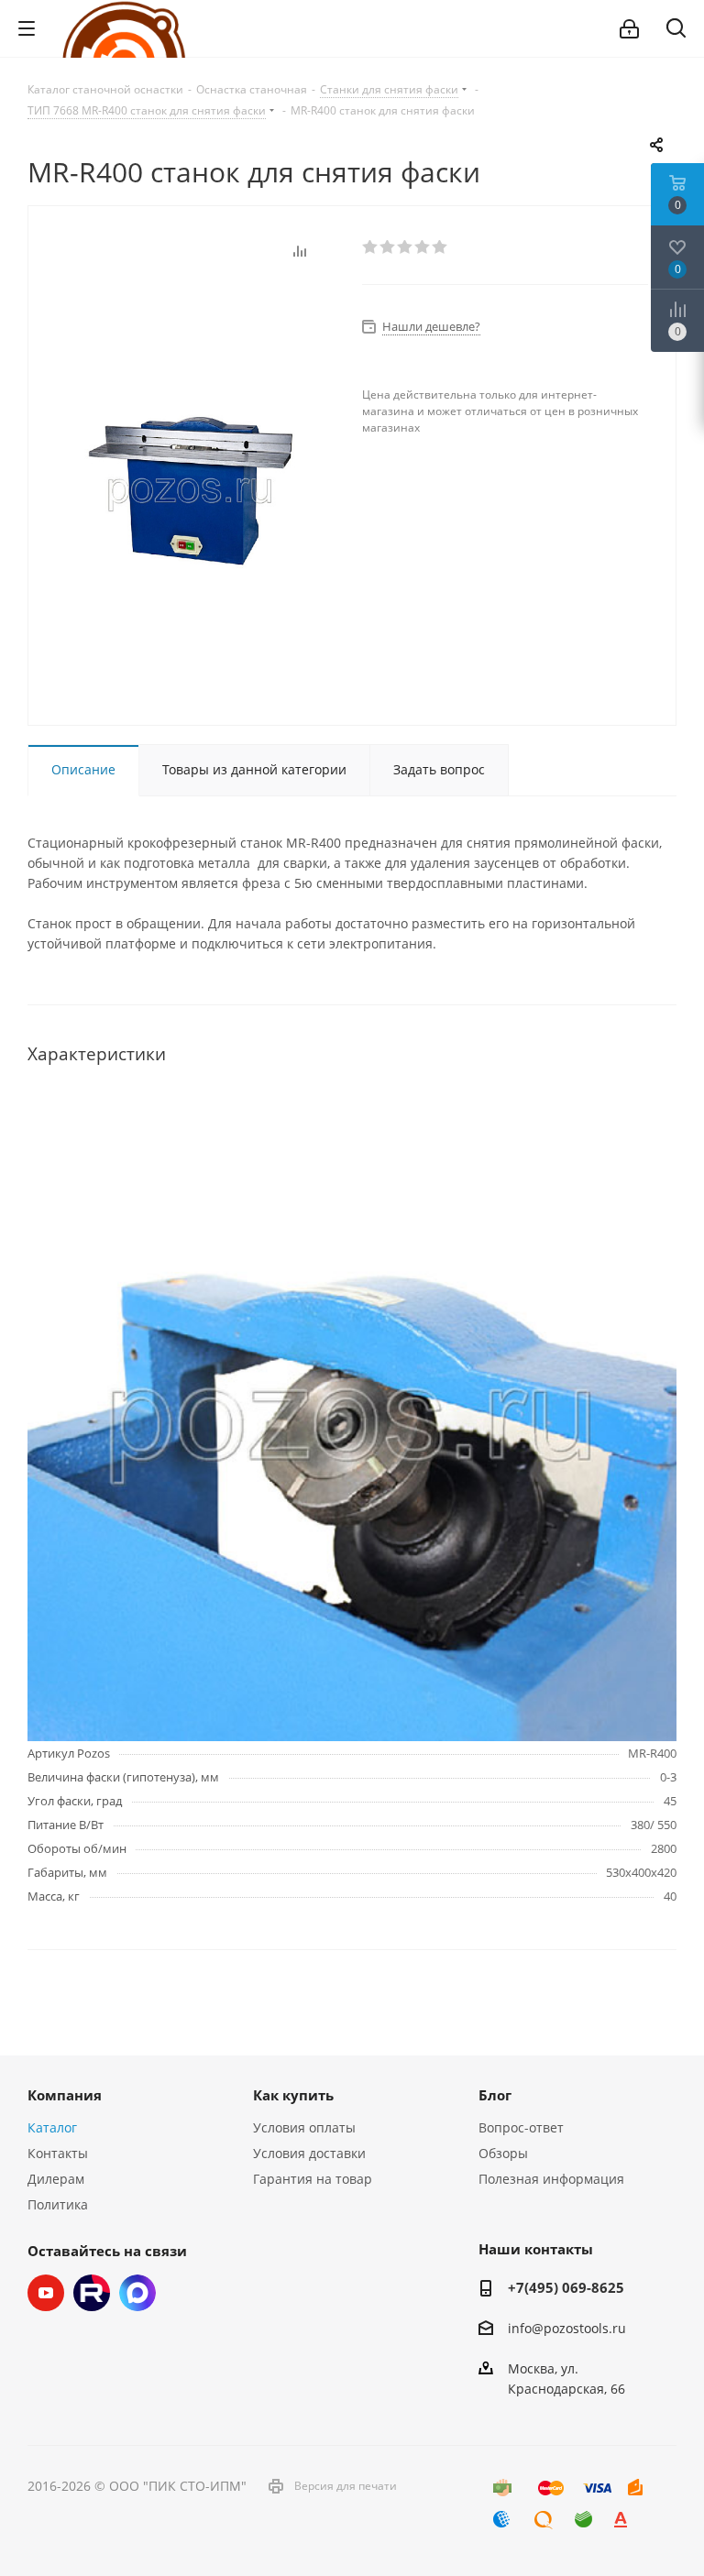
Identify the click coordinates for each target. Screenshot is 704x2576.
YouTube (46, 2293)
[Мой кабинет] (629, 29)
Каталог (52, 2127)
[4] (423, 247)
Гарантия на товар (313, 2179)
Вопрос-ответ (521, 2127)
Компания (65, 2095)
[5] (440, 247)
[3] (406, 247)
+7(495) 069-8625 (566, 2287)
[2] (388, 247)
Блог (495, 2095)
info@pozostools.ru (567, 2328)
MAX (137, 2293)
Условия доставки (309, 2153)
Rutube (92, 2293)
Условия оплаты (304, 2127)
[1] (371, 247)
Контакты (58, 2153)
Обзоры (503, 2153)
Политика (58, 2204)
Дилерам (56, 2179)
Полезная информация (551, 2179)
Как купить (293, 2095)
